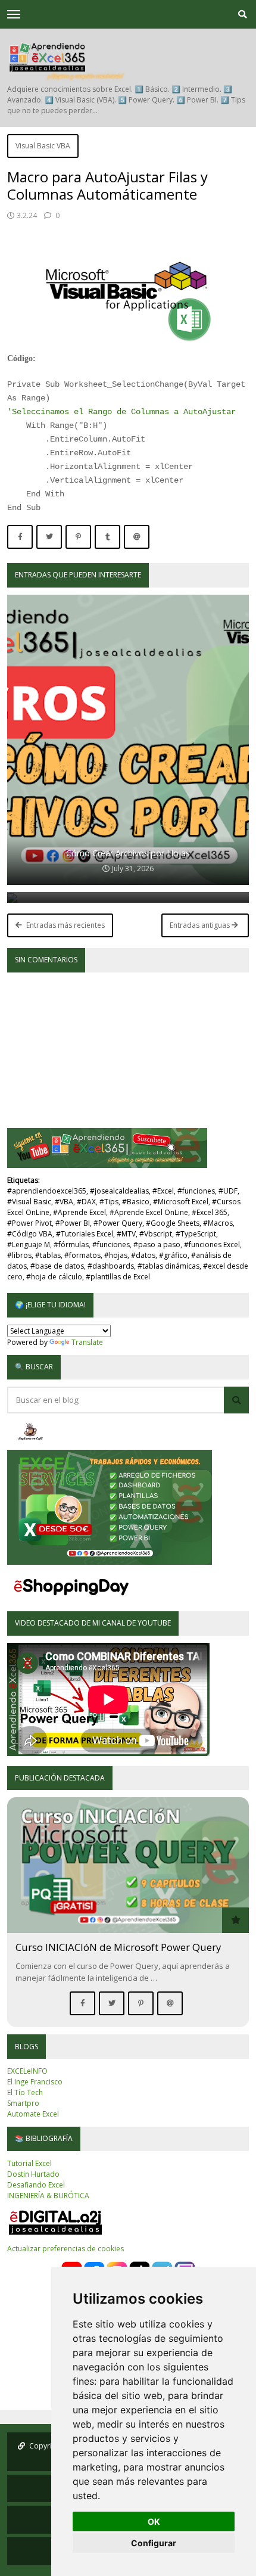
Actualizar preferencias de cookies (65, 2249)
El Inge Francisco (35, 2082)
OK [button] (154, 2521)
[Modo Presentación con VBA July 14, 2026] (128, 897)
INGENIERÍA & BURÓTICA (48, 2196)
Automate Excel (33, 2114)
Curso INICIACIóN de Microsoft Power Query (118, 1947)
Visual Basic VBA (43, 146)
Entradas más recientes (65, 925)
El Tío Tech (25, 2092)
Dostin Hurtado (33, 2174)
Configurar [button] (154, 2543)
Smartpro (23, 2103)
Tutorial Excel (29, 2163)
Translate (87, 1342)
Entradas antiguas (201, 925)
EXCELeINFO (27, 2071)
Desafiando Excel (36, 2185)
